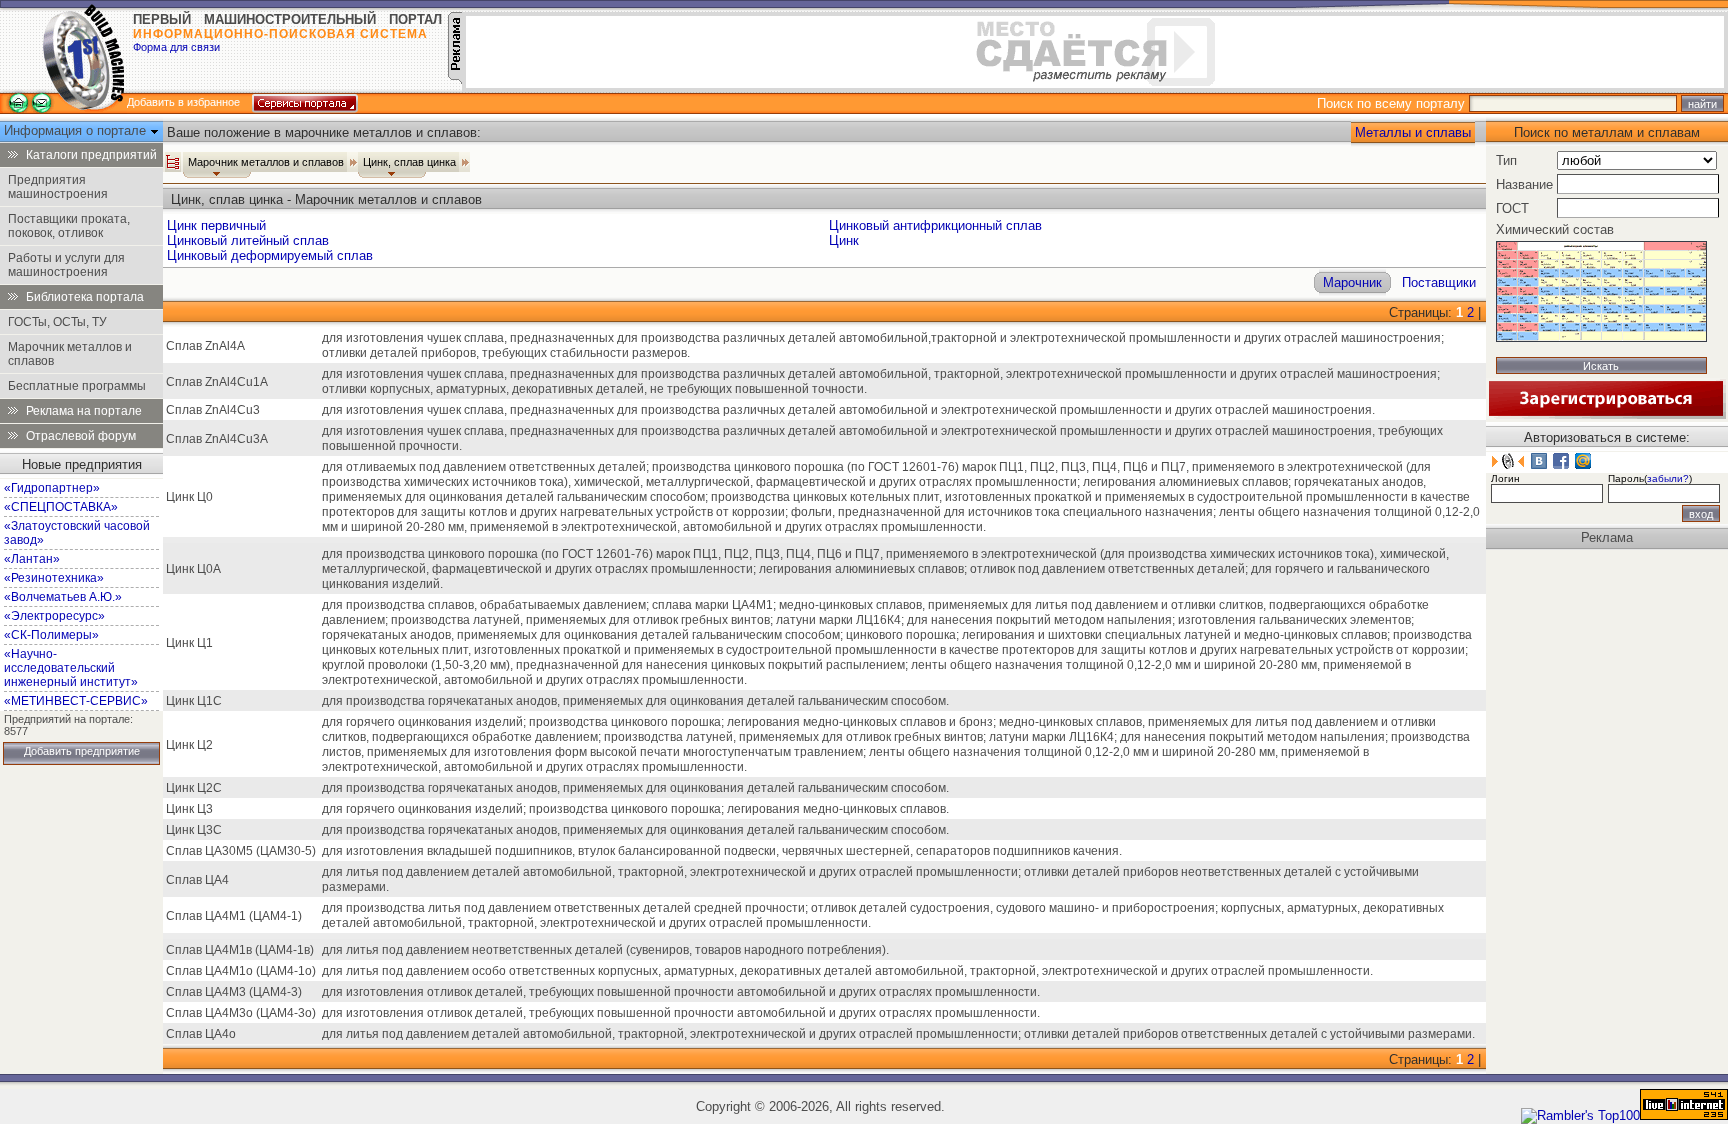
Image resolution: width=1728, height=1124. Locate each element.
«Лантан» (32, 559)
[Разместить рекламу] (455, 79)
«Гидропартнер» (52, 488)
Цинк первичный (216, 225)
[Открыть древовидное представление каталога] (173, 162)
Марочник (1352, 282)
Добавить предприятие (82, 751)
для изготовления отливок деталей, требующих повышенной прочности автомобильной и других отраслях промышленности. (681, 992)
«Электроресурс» (54, 616)
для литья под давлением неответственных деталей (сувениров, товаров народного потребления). (605, 950)
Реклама (1607, 537)
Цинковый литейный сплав (248, 240)
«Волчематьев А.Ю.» (63, 597)
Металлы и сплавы (1413, 132)
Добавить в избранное (183, 102)
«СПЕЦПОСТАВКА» (61, 507)
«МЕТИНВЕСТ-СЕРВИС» (76, 701)
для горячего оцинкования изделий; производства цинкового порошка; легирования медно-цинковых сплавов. (635, 809)
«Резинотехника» (54, 578)
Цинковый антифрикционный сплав (935, 225)
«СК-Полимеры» (51, 635)
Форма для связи (176, 47)
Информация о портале (77, 130)
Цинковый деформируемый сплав (270, 255)
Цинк (844, 240)
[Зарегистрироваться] (1606, 414)
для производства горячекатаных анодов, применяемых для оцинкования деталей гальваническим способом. (635, 701)
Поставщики (1439, 282)
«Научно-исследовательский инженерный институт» (71, 668)
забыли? (1668, 478)
